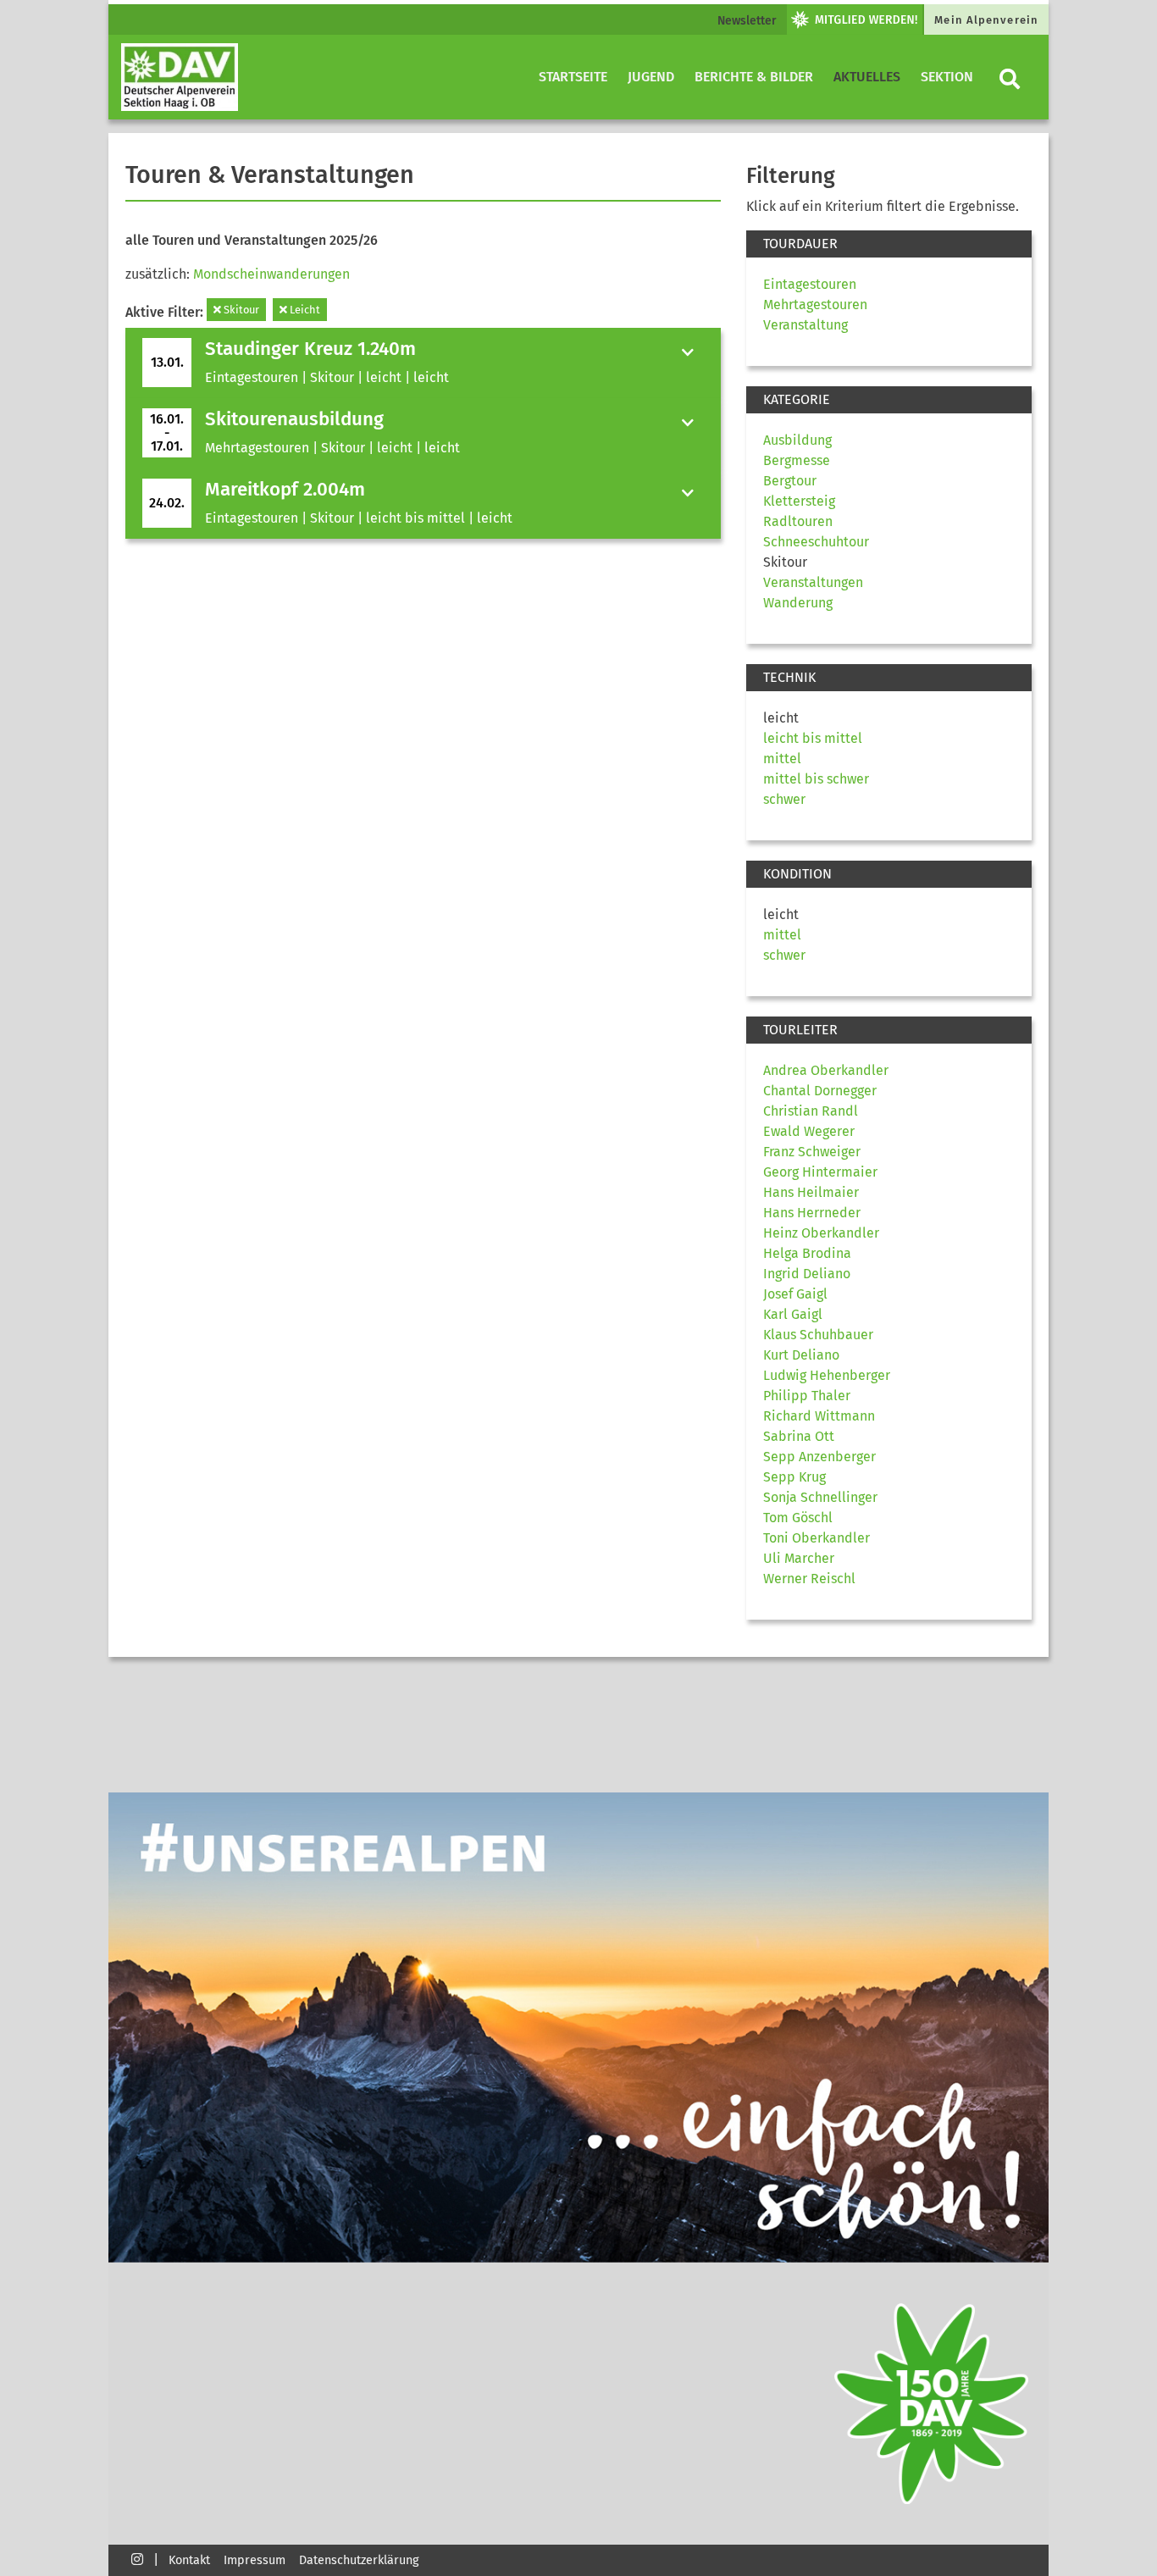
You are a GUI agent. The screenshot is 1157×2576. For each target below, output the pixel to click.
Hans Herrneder (812, 1213)
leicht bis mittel (813, 738)
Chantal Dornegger (820, 1091)
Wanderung (798, 603)
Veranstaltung (805, 325)
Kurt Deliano (801, 1355)
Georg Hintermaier (820, 1172)
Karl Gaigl (793, 1314)
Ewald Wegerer (809, 1131)
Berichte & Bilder (754, 77)
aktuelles (867, 77)
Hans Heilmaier (811, 1192)
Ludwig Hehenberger (827, 1375)
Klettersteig (799, 501)
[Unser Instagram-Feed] (137, 2559)
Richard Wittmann (819, 1416)
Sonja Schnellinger (820, 1497)
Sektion (947, 77)
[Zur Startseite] (180, 77)
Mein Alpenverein (986, 20)
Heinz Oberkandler (821, 1233)
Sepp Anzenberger (819, 1457)
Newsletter (747, 21)
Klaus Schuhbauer (818, 1335)
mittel (782, 759)
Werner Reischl (809, 1579)
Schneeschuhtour (816, 542)
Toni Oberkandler (817, 1538)
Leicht (304, 310)
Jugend (651, 77)
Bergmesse (797, 460)
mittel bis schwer (816, 779)
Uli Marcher (799, 1558)
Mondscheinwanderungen (271, 274)
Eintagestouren (810, 284)
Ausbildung (797, 440)
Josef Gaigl (795, 1294)
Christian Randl (811, 1111)
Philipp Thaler (807, 1396)
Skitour (240, 310)
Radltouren (798, 521)
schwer (784, 799)
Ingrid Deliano (807, 1274)
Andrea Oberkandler (826, 1070)
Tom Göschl (798, 1518)
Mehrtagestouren (815, 305)
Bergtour (790, 481)
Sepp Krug (794, 1477)
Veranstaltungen (813, 582)
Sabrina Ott (799, 1436)
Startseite (573, 77)
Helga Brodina (807, 1253)
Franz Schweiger (812, 1152)
